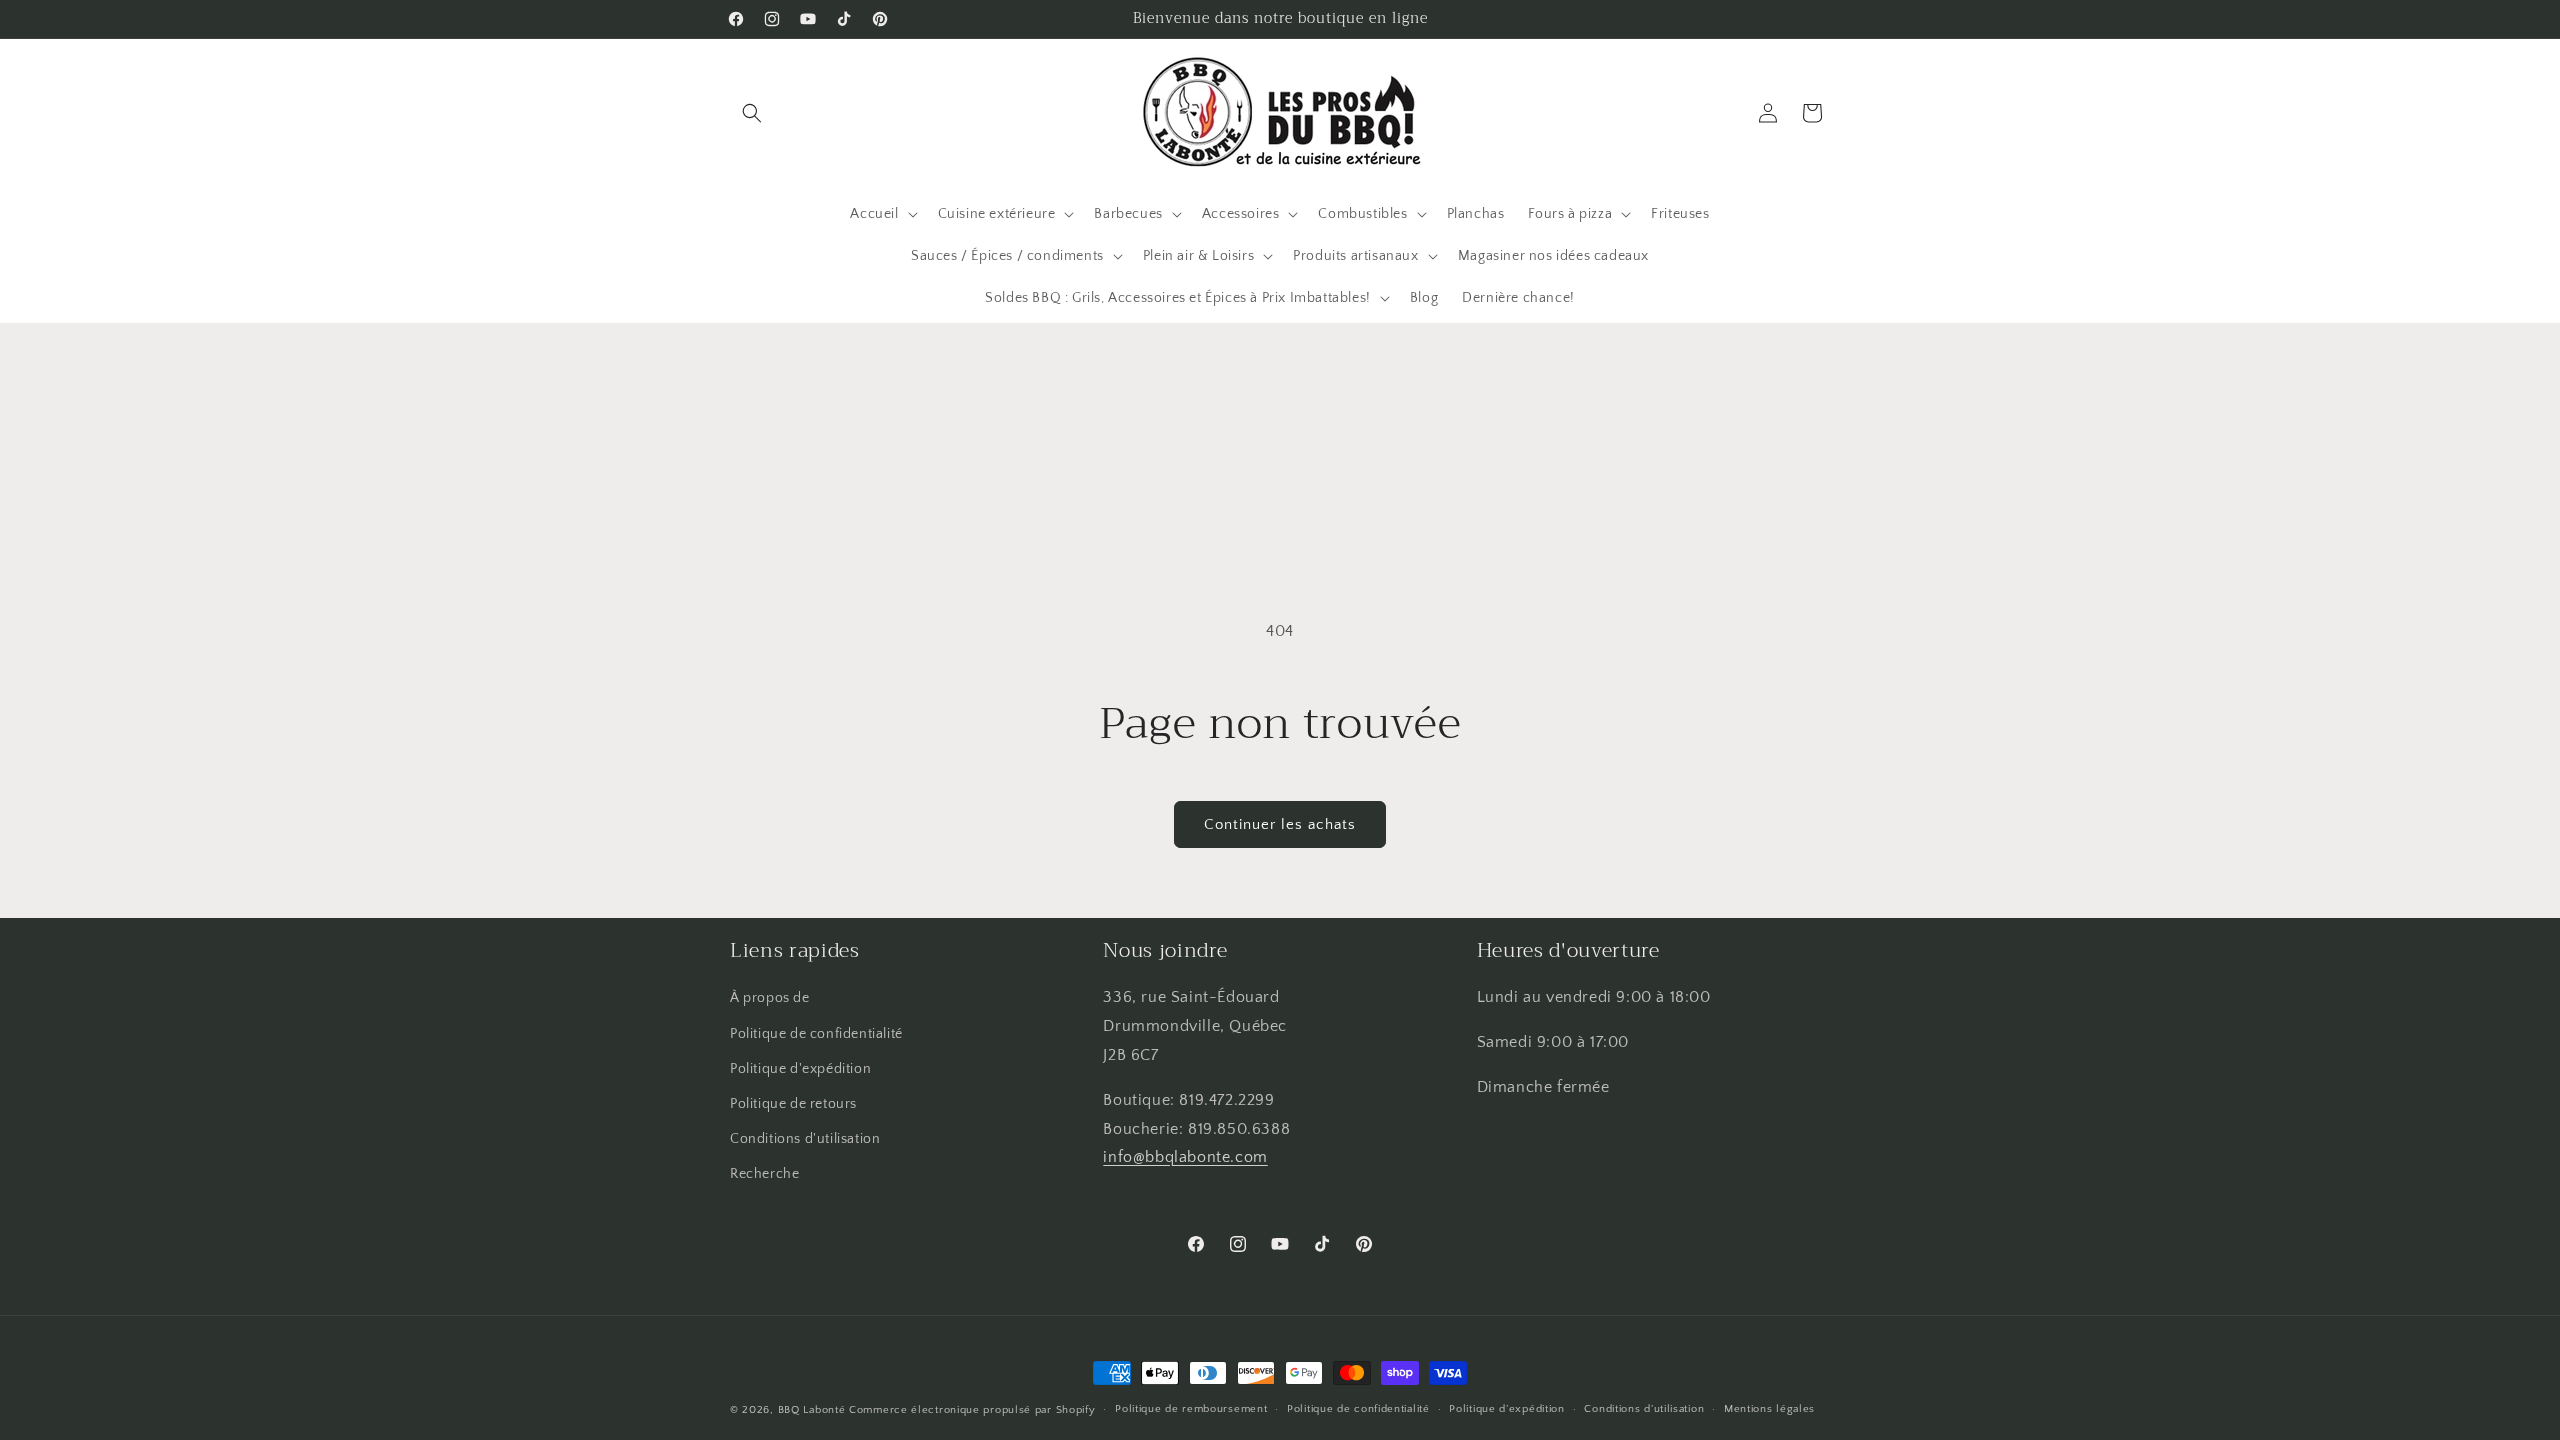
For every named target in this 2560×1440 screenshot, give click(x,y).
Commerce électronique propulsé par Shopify (972, 1410)
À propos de (770, 998)
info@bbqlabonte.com (1185, 1157)
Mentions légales (1769, 1409)
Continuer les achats (1280, 824)
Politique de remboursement (1191, 1409)
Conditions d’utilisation (1644, 1409)
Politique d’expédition (1506, 1409)
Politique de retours (793, 1104)
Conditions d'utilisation (805, 1139)
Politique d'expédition (800, 1069)
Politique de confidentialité (816, 1034)
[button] (752, 113)
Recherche (764, 1174)
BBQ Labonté (812, 1410)
